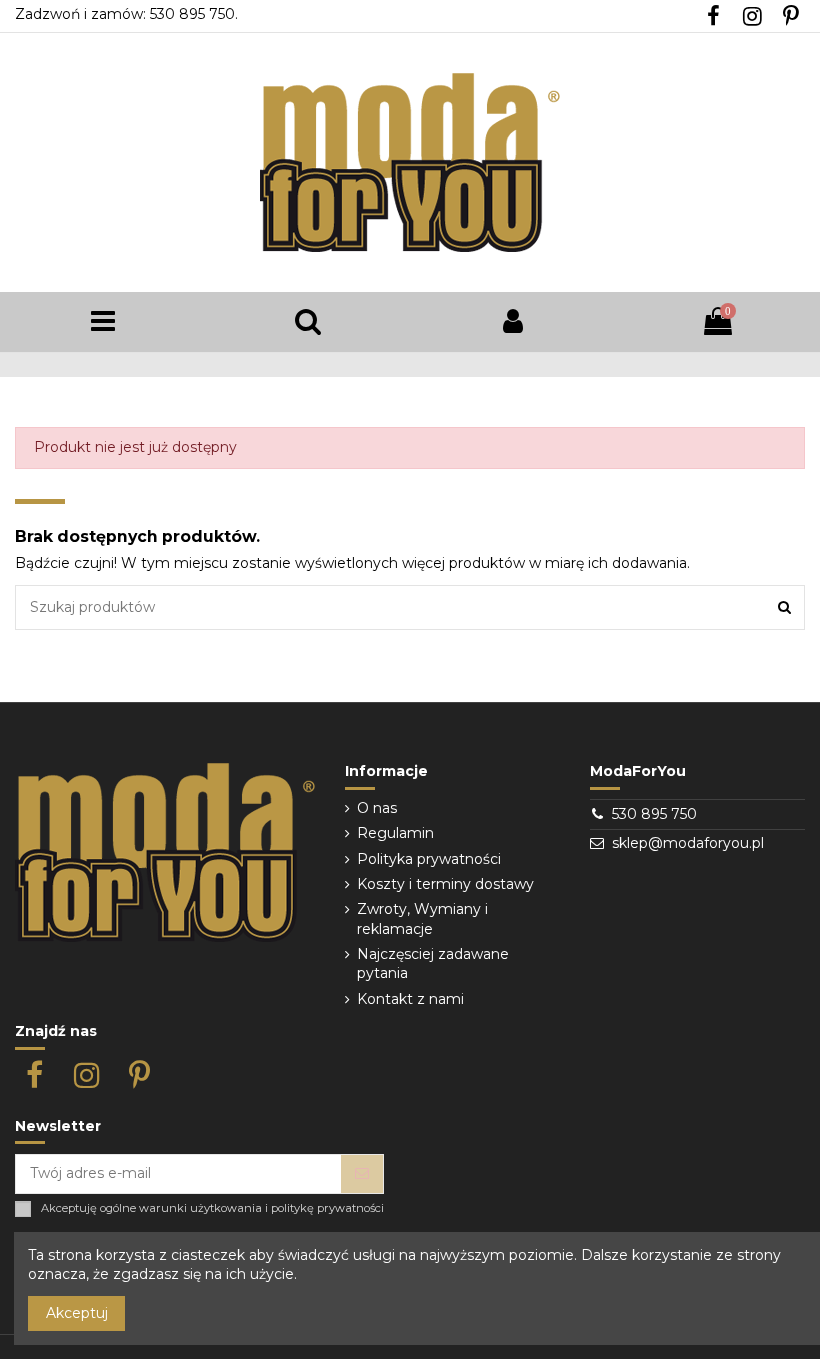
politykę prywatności (327, 1208)
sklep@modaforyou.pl (688, 843)
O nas (377, 808)
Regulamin (395, 833)
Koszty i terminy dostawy (445, 884)
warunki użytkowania (200, 1208)
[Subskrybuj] (362, 1174)
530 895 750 (654, 814)
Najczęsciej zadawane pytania (433, 964)
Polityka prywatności (429, 859)
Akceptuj (77, 1313)
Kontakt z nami (410, 999)
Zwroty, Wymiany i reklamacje (422, 919)
